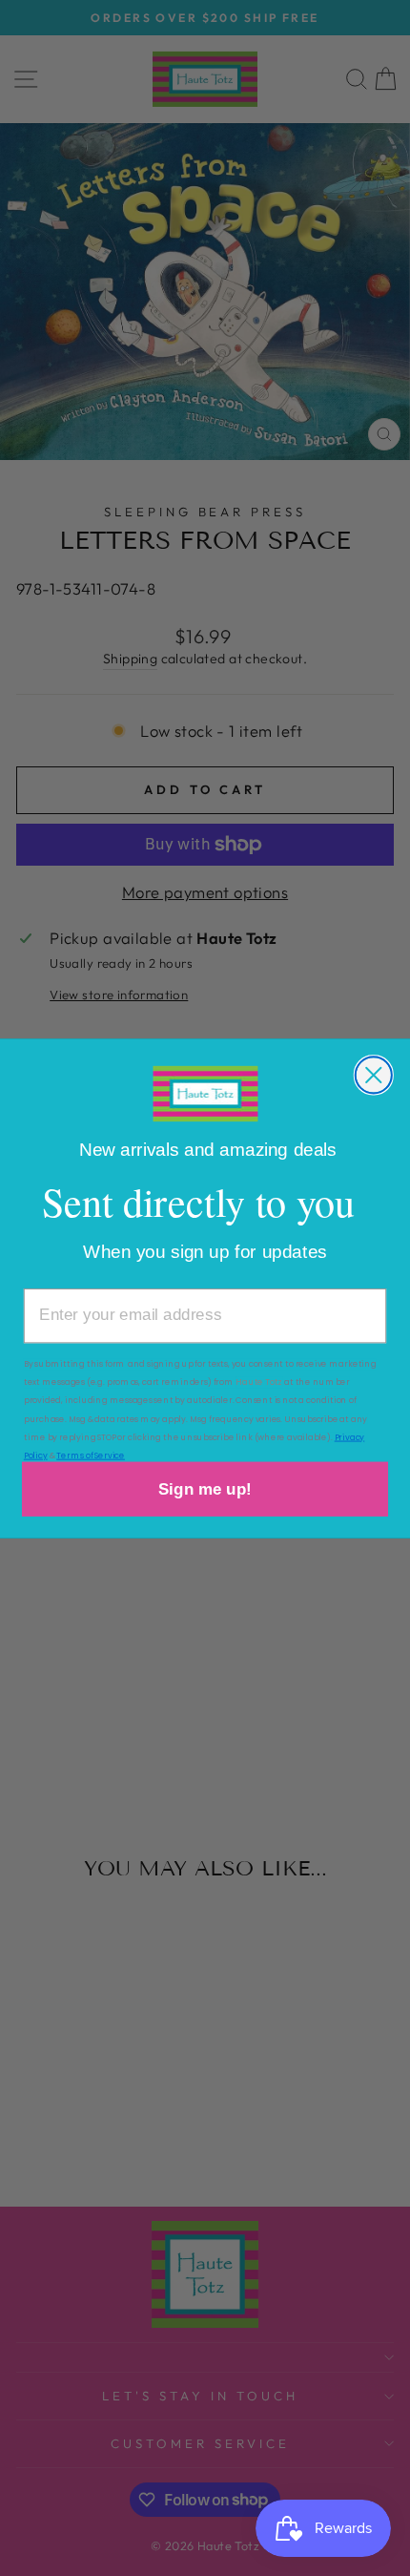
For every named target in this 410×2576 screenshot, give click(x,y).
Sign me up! (205, 1488)
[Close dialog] (374, 1075)
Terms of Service (91, 1454)
